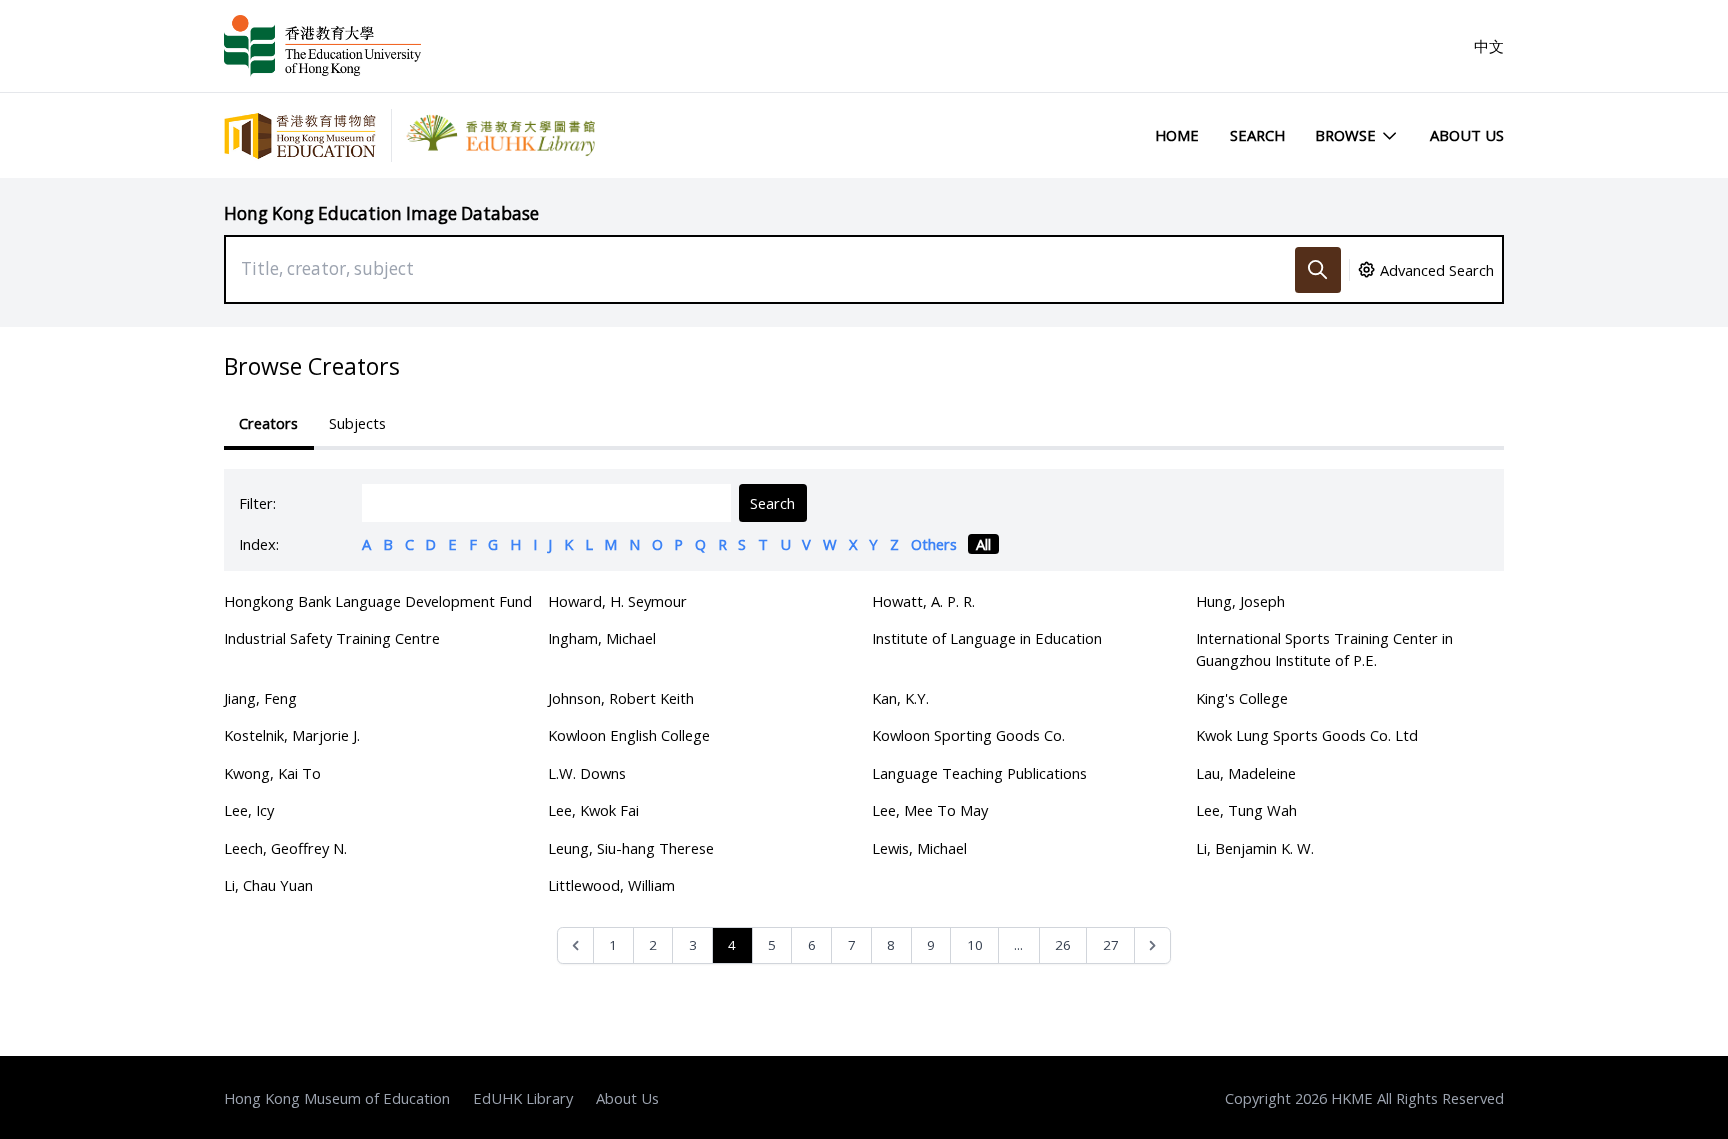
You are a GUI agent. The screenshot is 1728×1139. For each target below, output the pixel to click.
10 (975, 945)
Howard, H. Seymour (617, 601)
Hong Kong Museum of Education (337, 1098)
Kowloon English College (629, 735)
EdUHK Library (523, 1098)
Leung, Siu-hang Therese (631, 848)
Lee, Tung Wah (1246, 810)
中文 (1489, 46)
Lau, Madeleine (1246, 773)
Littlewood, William (611, 885)
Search (1257, 135)
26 (1063, 945)
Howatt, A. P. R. (923, 601)
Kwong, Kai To (272, 773)
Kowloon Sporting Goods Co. (968, 735)
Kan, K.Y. (900, 698)
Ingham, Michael (602, 638)
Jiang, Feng (260, 698)
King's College (1242, 698)
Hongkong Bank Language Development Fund (378, 601)
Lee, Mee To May (930, 810)
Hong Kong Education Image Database (381, 213)
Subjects (357, 423)
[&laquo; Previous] (575, 945)
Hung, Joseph (1240, 601)
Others (934, 544)
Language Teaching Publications (979, 773)
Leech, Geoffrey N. (285, 848)
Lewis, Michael (919, 848)
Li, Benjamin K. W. (1255, 848)
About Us (1467, 135)
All (983, 544)
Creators (268, 423)
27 (1111, 945)
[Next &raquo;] (1152, 945)
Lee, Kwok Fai (593, 810)
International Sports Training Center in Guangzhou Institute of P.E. (1324, 649)
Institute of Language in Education (987, 638)
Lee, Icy (249, 810)
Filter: (257, 503)
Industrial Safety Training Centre (332, 638)
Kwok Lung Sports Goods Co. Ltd (1307, 735)
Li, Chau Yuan (268, 885)
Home (1177, 135)
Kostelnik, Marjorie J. (292, 735)
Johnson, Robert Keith (621, 698)
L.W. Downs (587, 773)
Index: (259, 544)
